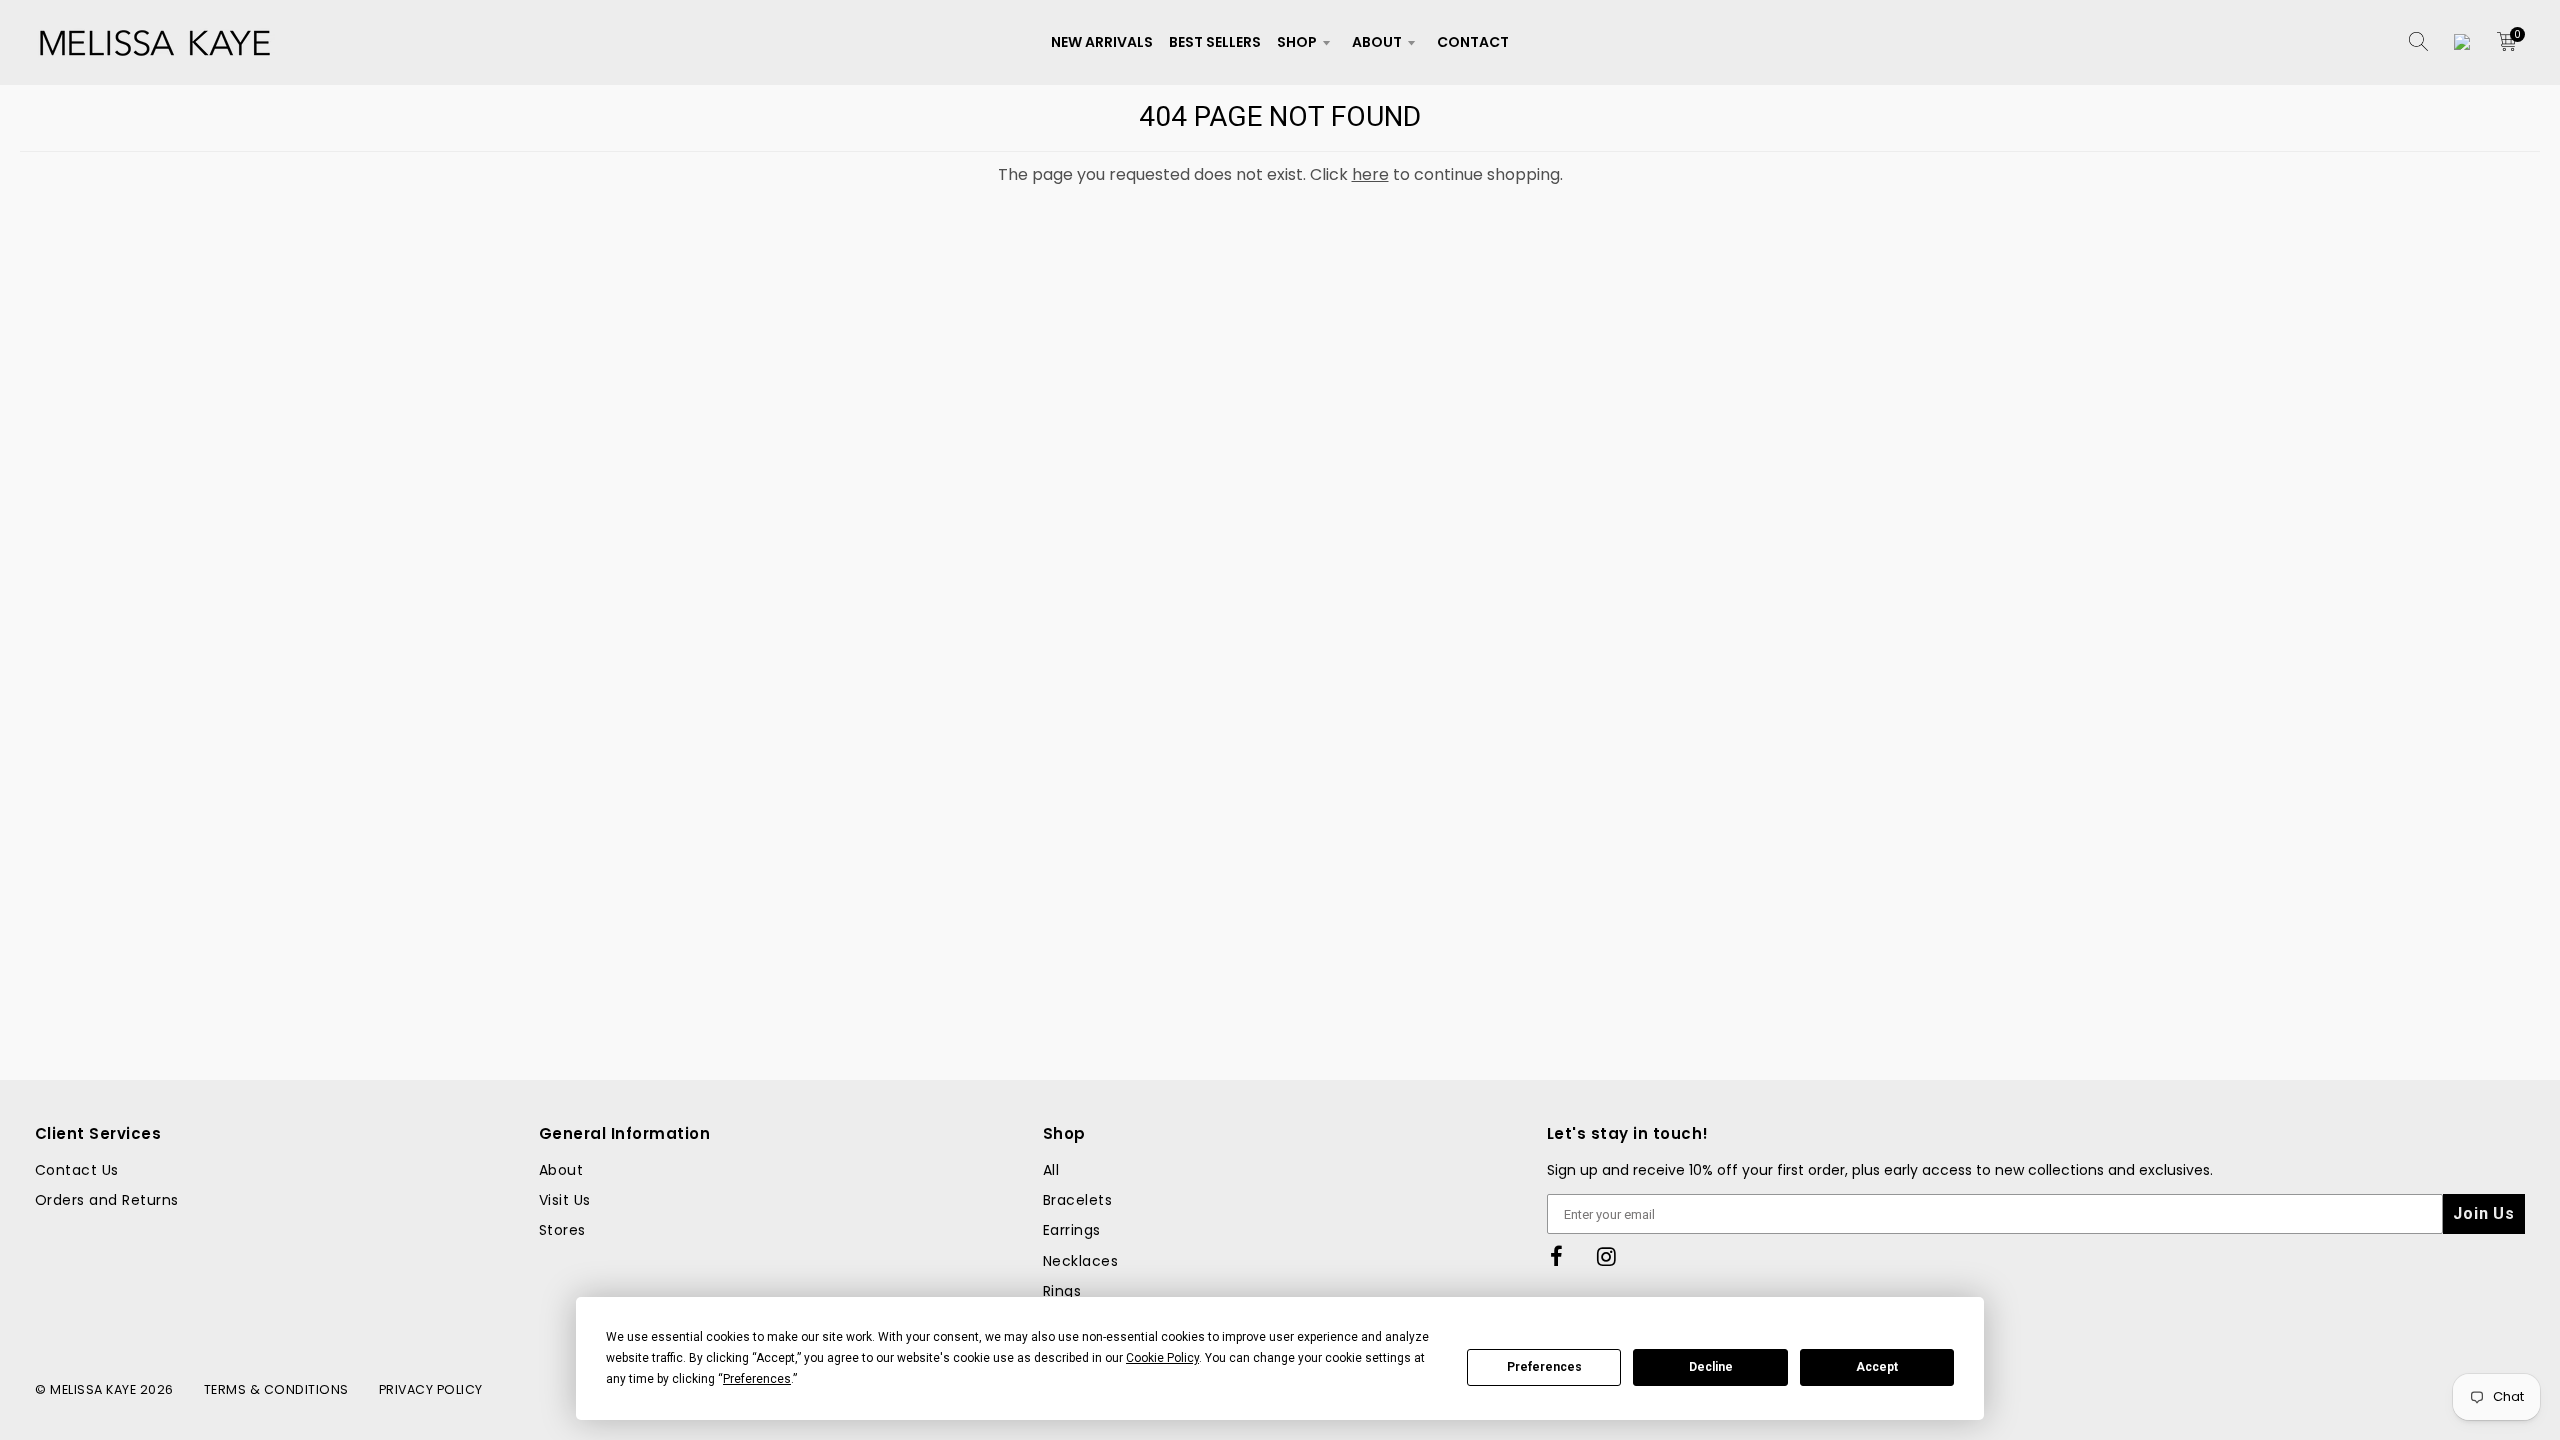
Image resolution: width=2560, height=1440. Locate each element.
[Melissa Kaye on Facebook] (1557, 1257)
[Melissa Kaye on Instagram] (1607, 1257)
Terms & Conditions (276, 1389)
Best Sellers (1215, 42)
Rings (1062, 1291)
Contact (1473, 42)
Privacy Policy (431, 1389)
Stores (562, 1230)
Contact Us (77, 1170)
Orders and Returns (107, 1200)
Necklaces (1080, 1261)
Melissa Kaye (93, 1389)
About (1377, 42)
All (1051, 1170)
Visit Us (565, 1200)
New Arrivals (1102, 42)
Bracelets (1077, 1200)
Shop (1297, 42)
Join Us (2484, 1213)
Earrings (1072, 1230)
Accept (1877, 1367)
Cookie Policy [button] (1162, 1358)
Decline (1711, 1367)
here (1370, 174)
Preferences (1544, 1367)
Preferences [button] (757, 1379)
